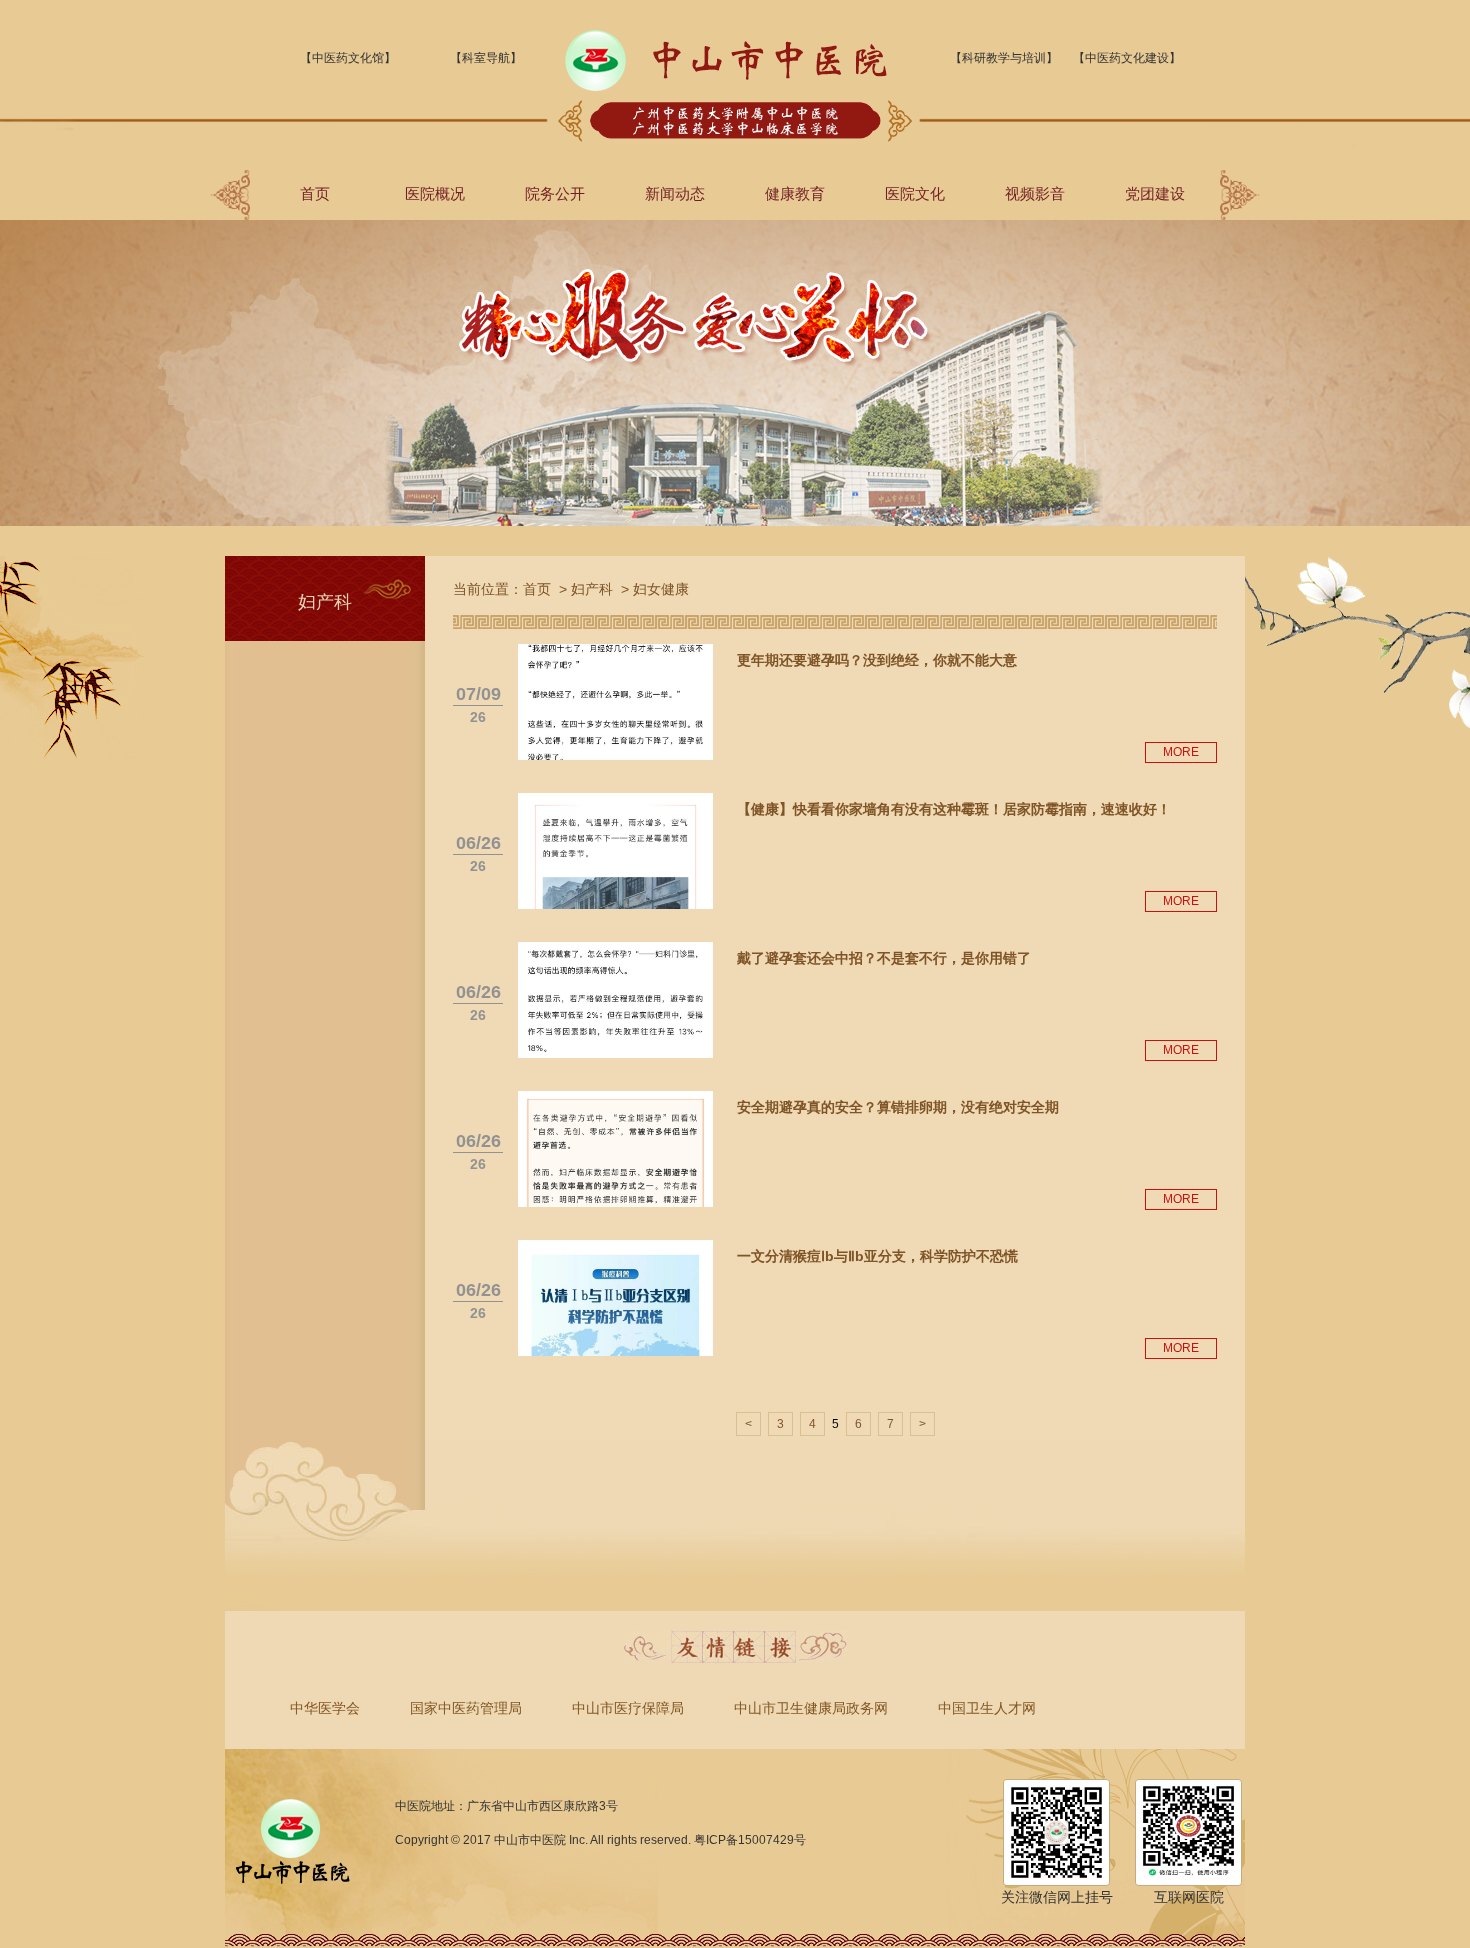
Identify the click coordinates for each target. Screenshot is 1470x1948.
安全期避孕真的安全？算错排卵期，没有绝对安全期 (898, 1107)
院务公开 (555, 193)
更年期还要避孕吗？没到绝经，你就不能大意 (877, 660)
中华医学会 (325, 1708)
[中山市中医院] (726, 87)
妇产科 (592, 589)
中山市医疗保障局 (628, 1708)
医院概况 (435, 193)
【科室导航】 (486, 58)
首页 (315, 193)
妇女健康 (661, 589)
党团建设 (1155, 193)
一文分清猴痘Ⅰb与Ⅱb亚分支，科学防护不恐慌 (877, 1256)
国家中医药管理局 (466, 1708)
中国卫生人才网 (987, 1708)
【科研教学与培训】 (1004, 58)
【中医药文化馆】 (348, 58)
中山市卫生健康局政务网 (811, 1708)
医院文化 (915, 193)
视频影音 (1035, 193)
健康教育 (795, 193)
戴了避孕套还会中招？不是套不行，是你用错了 (884, 958)
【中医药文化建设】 (1127, 58)
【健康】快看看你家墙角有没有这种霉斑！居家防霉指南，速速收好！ (954, 809)
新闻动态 (675, 193)
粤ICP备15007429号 (750, 1840)
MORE (1181, 752)
